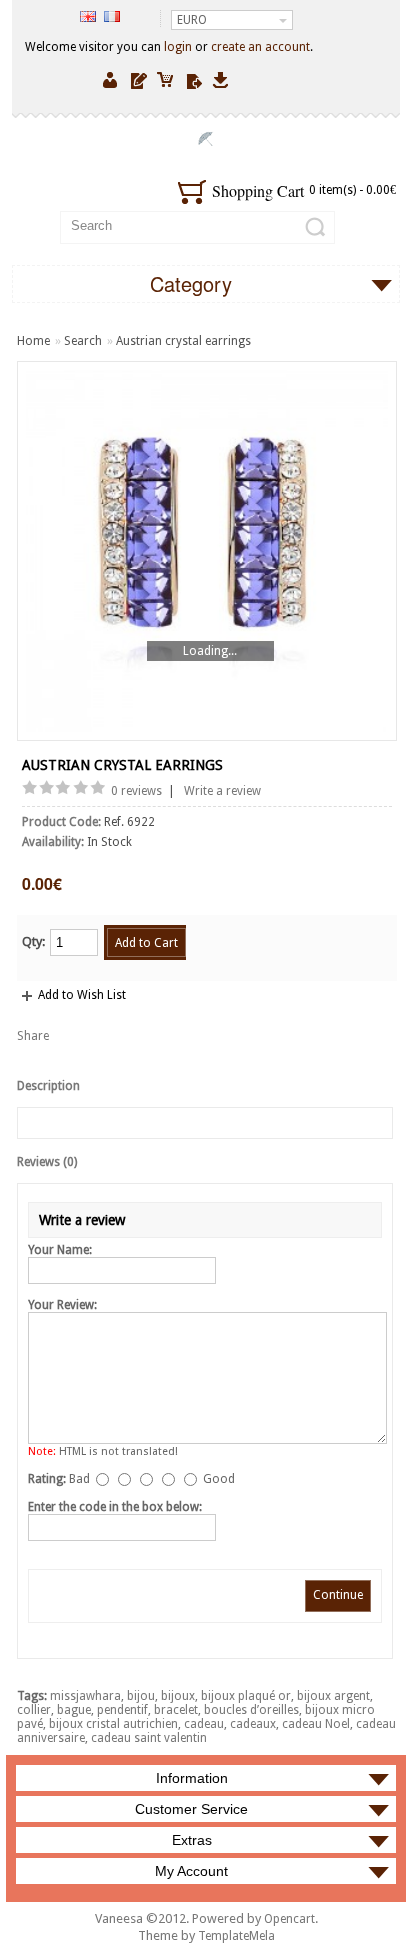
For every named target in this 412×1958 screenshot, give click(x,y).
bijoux (178, 1696)
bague (74, 1710)
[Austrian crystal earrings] (207, 551)
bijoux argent (333, 1696)
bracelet (176, 1710)
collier (34, 1710)
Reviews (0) (47, 1162)
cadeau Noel (316, 1724)
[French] (112, 16)
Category (191, 283)
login (178, 47)
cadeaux (253, 1724)
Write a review (222, 791)
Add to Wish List (82, 995)
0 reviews (136, 791)
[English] (88, 16)
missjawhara (85, 1696)
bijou (141, 1696)
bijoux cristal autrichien (113, 1724)
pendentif (122, 1710)
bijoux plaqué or (246, 1696)
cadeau (204, 1724)
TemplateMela (236, 1936)
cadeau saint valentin (149, 1738)
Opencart (289, 1919)
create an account (260, 47)
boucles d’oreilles (251, 1710)
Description (48, 1086)
